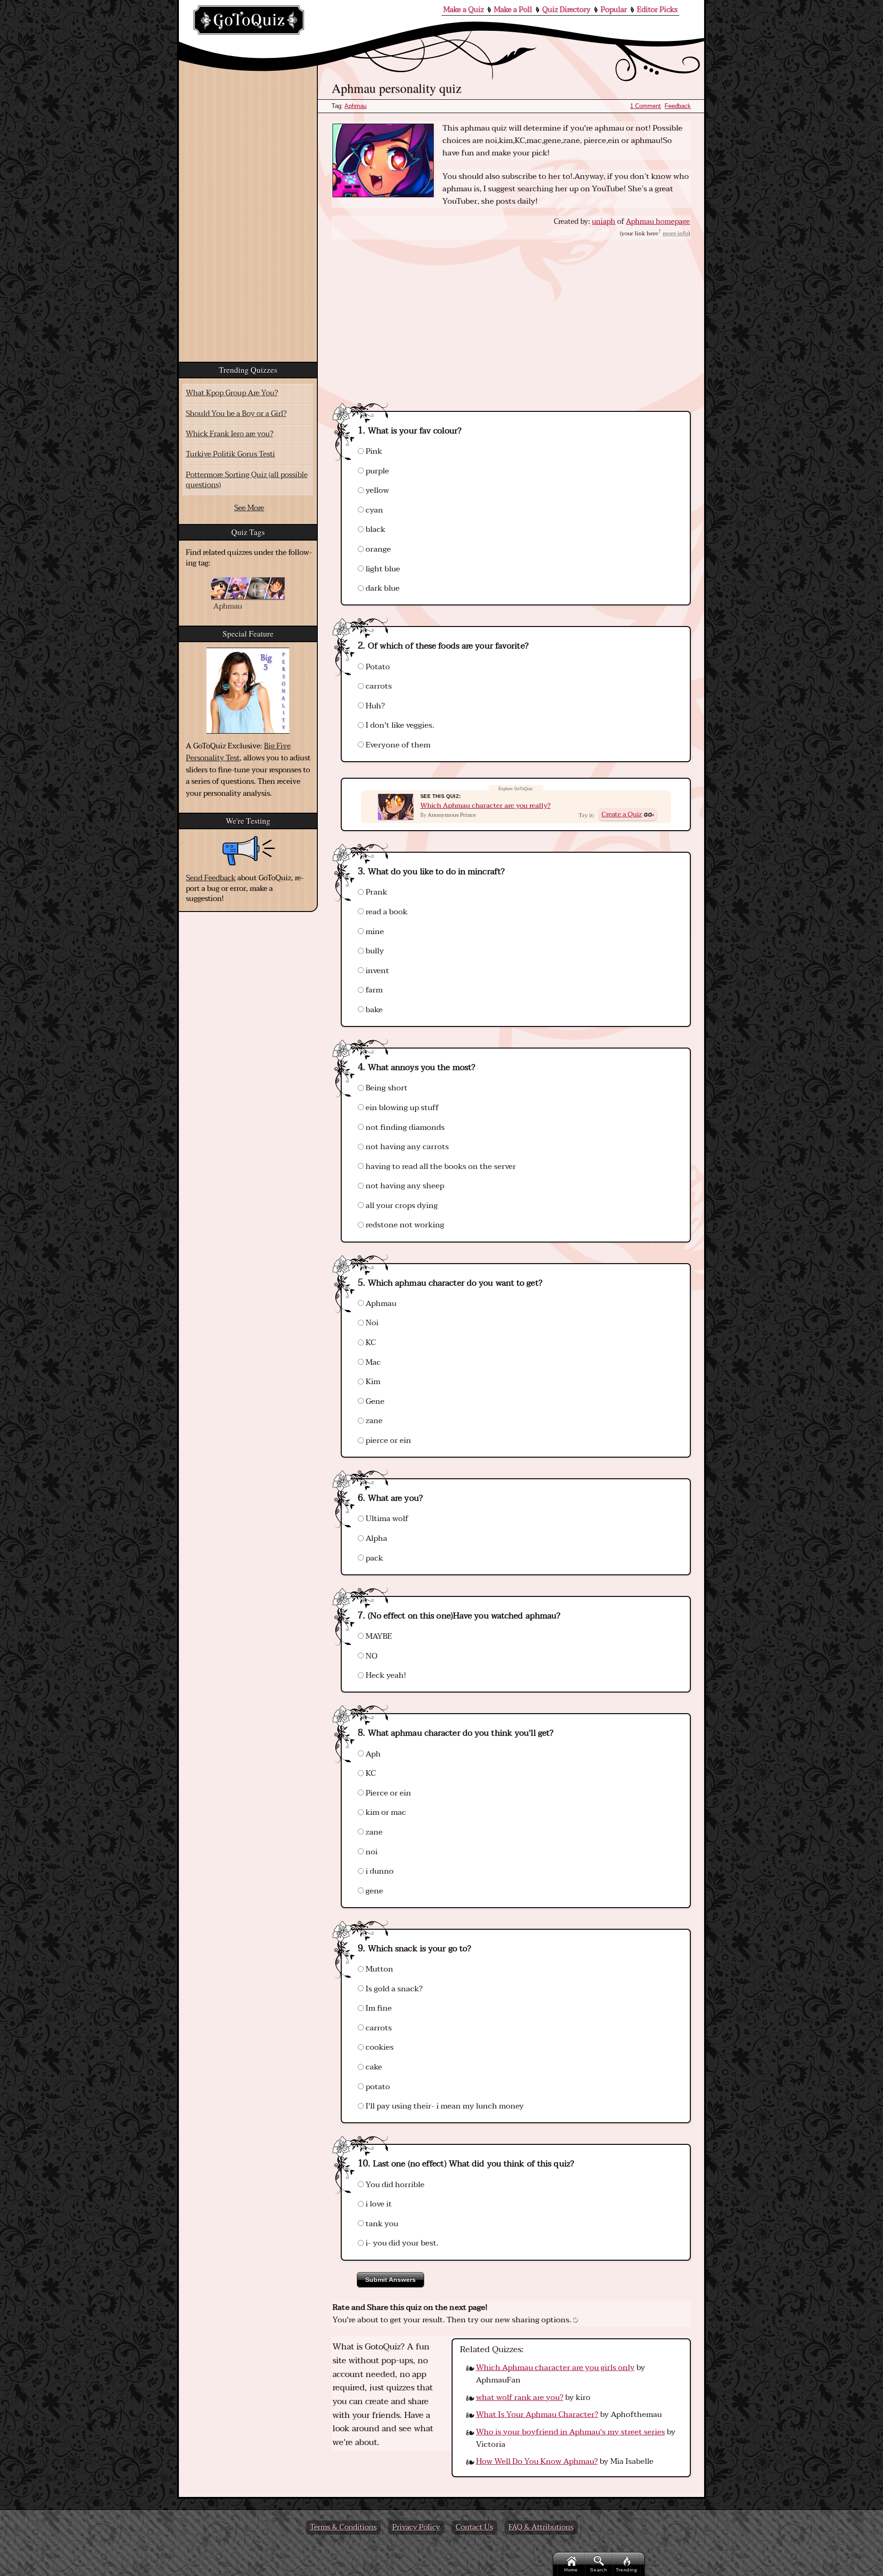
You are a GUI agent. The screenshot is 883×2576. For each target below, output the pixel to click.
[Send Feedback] (249, 851)
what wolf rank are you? (520, 2397)
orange (377, 549)
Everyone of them (397, 745)
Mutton (378, 1969)
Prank (376, 892)
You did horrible (394, 2185)
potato (377, 2087)
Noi (371, 1323)
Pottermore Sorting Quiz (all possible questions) (247, 480)
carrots (378, 686)
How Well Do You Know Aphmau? (537, 2461)
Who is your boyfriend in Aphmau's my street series (571, 2432)
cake (373, 2067)
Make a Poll (513, 10)
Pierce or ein (387, 1793)
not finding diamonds (404, 1127)
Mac (372, 1362)
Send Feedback (211, 878)
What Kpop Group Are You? (232, 393)
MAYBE (378, 1636)
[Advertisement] (511, 317)
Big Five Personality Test (238, 752)
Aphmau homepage (658, 222)
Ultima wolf (386, 1519)
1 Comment (645, 106)
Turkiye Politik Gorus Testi (230, 454)
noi (371, 1852)
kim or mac (385, 1812)
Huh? (374, 706)
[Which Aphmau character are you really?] (396, 807)
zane (373, 1421)
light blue (382, 569)
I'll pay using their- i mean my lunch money (444, 2106)
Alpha (376, 1538)
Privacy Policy (416, 2527)
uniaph (604, 222)
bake (373, 1010)
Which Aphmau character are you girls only (555, 2368)
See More (249, 508)
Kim (372, 1382)
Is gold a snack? (393, 1989)
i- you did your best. (401, 2243)
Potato (377, 667)
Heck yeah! (385, 1675)
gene (373, 1891)
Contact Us (474, 2527)
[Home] (249, 20)
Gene (374, 1401)
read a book (386, 912)
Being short (386, 1088)
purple (376, 471)
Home (571, 2570)
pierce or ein (387, 1440)
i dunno (379, 1871)
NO (371, 1656)
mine (374, 932)
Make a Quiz (464, 10)
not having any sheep (404, 1186)
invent (376, 971)
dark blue (382, 588)
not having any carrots (406, 1147)
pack (373, 1558)
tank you (381, 2224)
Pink (373, 451)
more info (676, 234)
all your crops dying (401, 1205)
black (375, 529)
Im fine (378, 2008)
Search (599, 2570)
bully (374, 951)
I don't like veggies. (399, 725)
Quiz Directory (566, 10)
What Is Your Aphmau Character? (537, 2414)
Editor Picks (657, 10)
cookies (379, 2047)
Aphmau (355, 106)
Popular (614, 10)
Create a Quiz (622, 814)
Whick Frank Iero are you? (229, 434)
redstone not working (404, 1225)
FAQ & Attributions (541, 2527)
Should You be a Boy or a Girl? (236, 414)
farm (373, 990)
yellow (376, 490)
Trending (627, 2570)
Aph (372, 1754)
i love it (378, 2204)
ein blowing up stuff (401, 1108)
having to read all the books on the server (440, 1166)
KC (370, 1342)
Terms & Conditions (343, 2527)
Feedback (678, 106)
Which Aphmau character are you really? (485, 806)
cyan (373, 510)
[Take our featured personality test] (248, 691)
